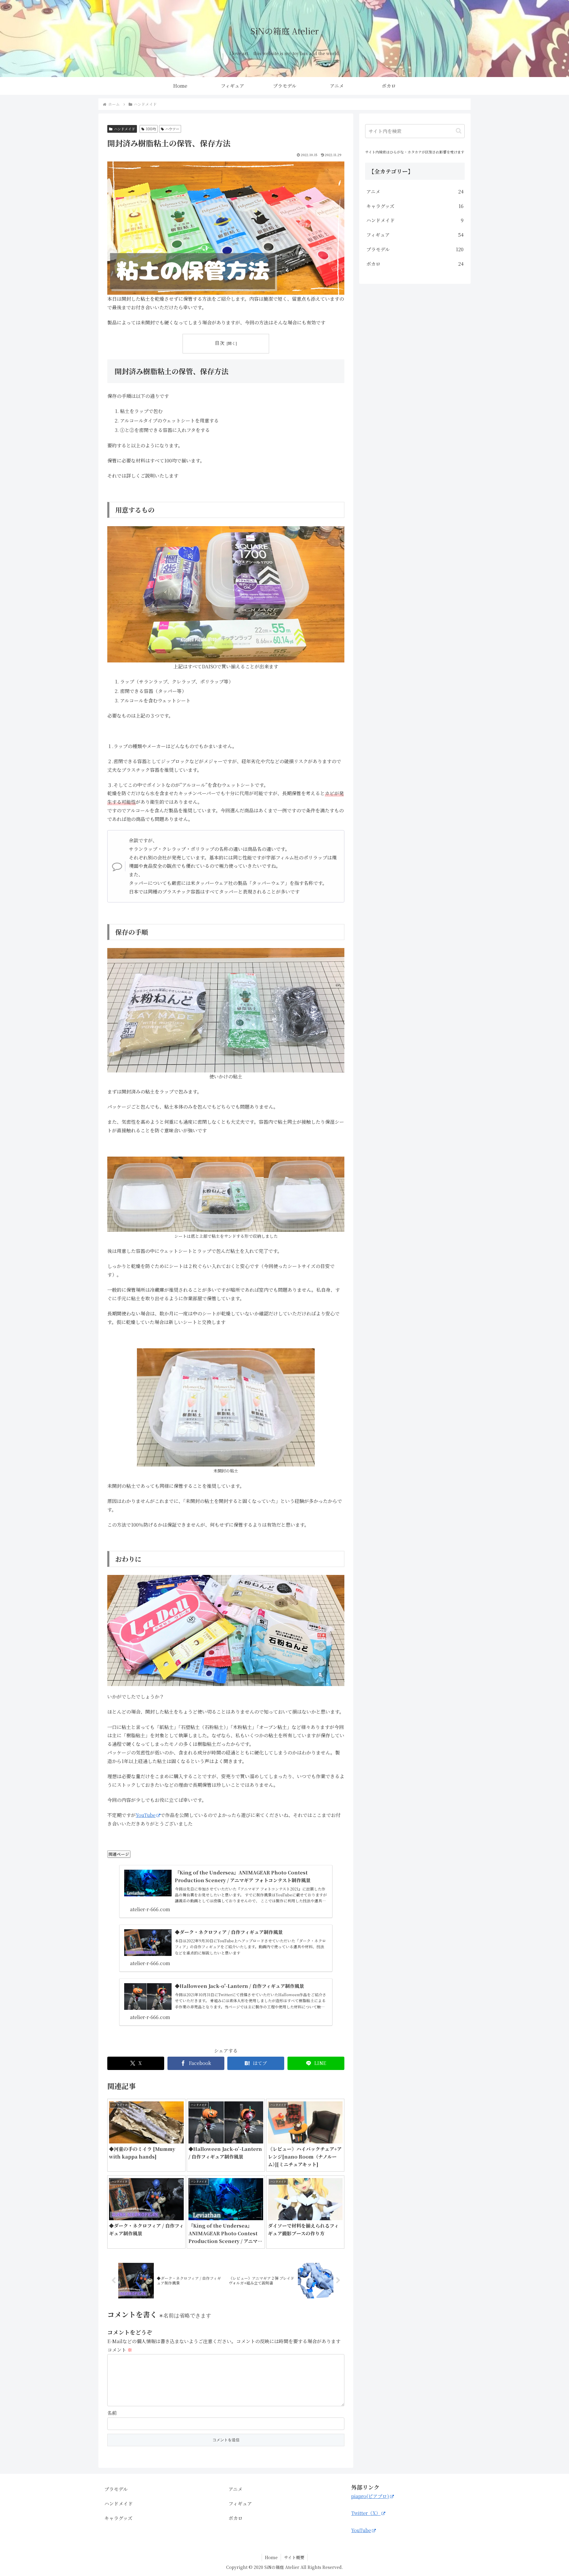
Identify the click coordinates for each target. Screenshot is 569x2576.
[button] (459, 131)
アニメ (235, 2489)
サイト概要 (294, 2557)
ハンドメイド (124, 129)
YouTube (146, 1815)
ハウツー (172, 129)
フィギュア (240, 2504)
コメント (120, 2350)
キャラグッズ (118, 2518)
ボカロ (236, 2518)
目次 (220, 343)
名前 (112, 2413)
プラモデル (116, 2489)
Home (271, 2557)
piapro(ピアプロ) (370, 2496)
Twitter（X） (366, 2513)
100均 (151, 129)
